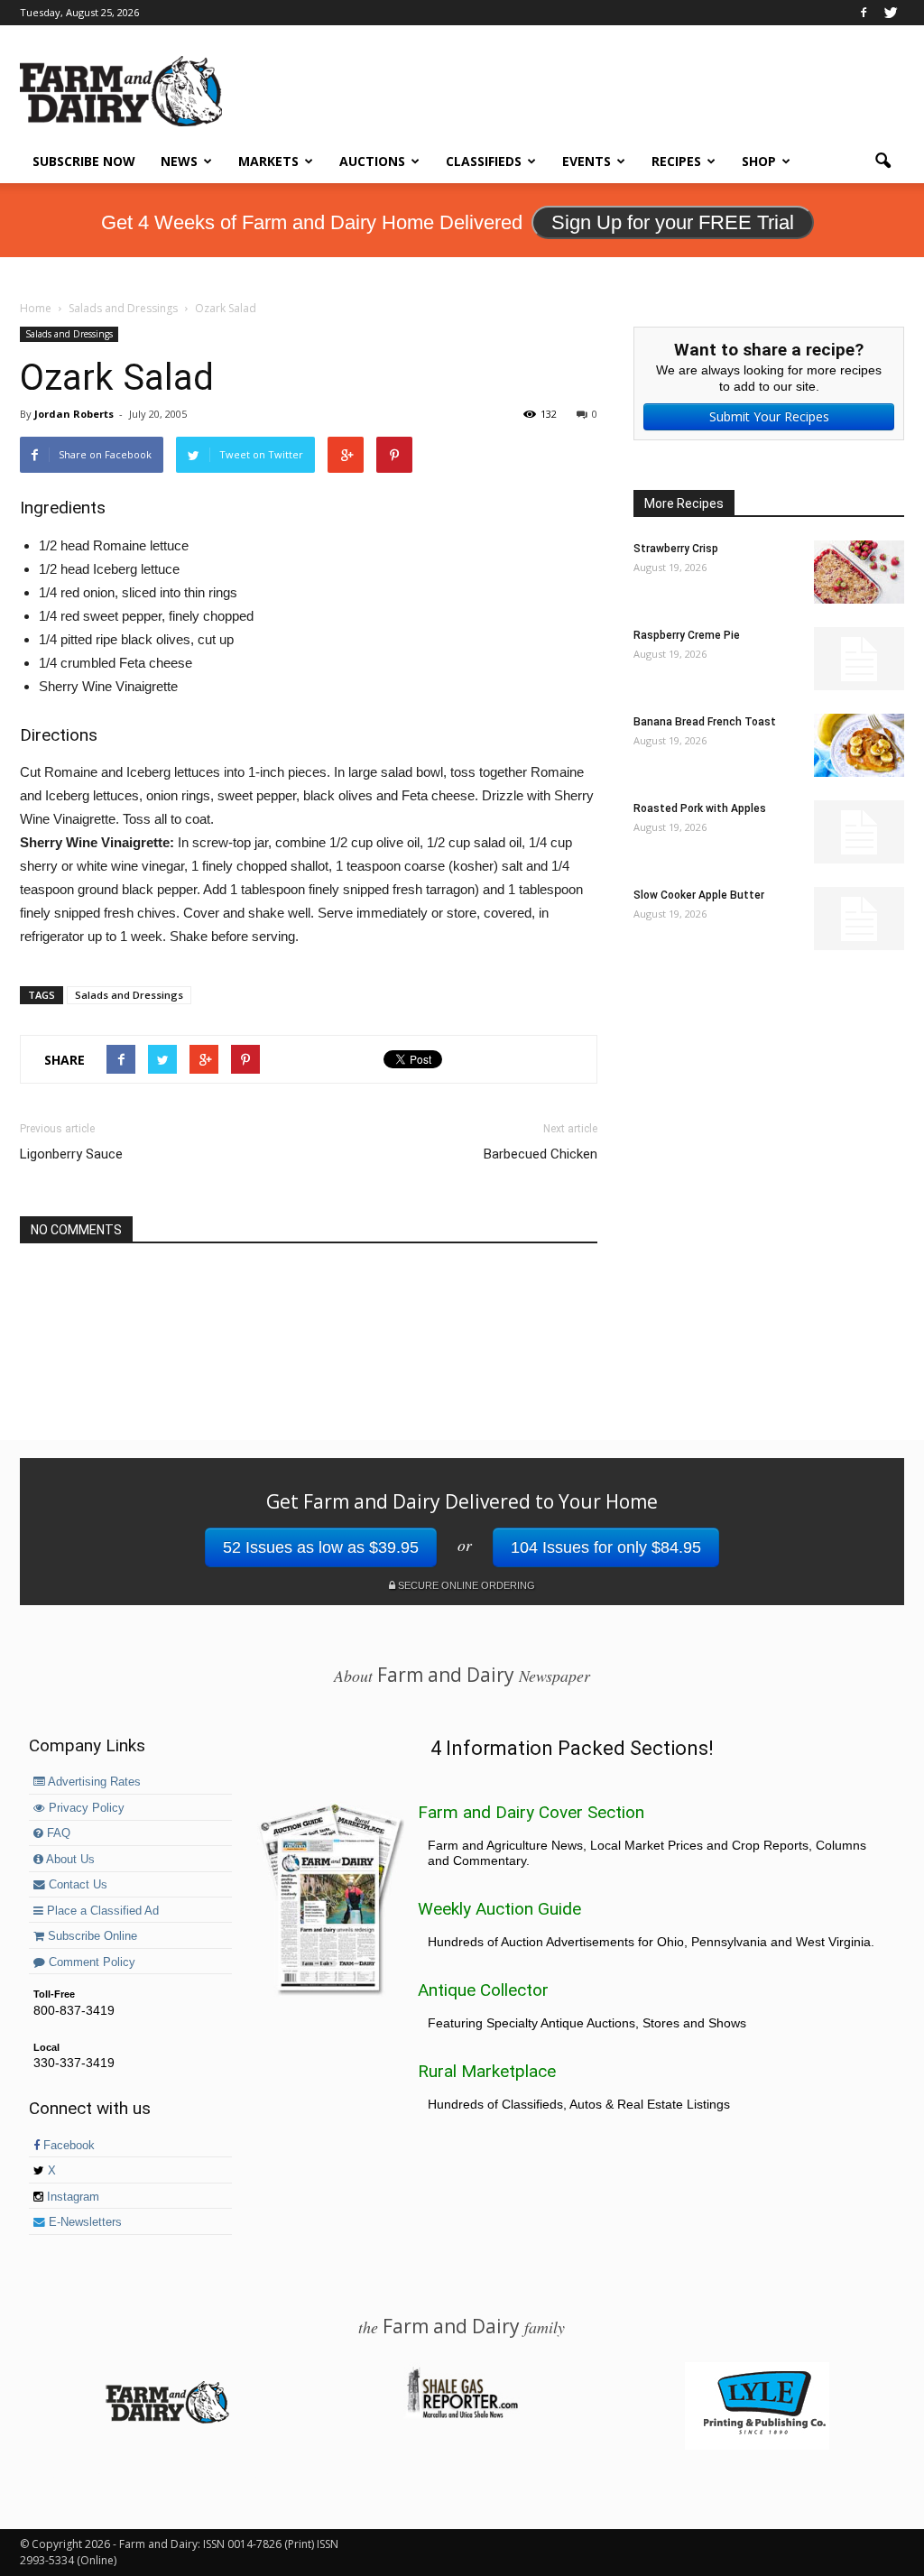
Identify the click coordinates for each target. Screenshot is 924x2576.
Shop (759, 161)
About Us (69, 1860)
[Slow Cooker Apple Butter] (859, 919)
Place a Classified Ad (101, 1911)
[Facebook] (864, 13)
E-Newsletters (83, 2222)
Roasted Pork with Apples (700, 808)
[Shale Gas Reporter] (462, 2415)
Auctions (372, 161)
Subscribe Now (84, 161)
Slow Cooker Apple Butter (699, 895)
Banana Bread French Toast (705, 722)
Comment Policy (90, 1962)
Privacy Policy (85, 1808)
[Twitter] (891, 13)
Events (587, 161)
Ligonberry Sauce (71, 1154)
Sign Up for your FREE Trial (673, 222)
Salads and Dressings (69, 334)
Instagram (71, 2197)
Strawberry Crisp (676, 549)
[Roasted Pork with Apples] (859, 832)
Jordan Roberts (74, 414)
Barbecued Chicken (541, 1154)
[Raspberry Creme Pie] (859, 659)
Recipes (676, 161)
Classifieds (484, 161)
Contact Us (76, 1885)
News (179, 161)
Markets (268, 161)
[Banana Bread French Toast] (859, 745)
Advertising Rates (93, 1782)
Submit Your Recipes (769, 416)
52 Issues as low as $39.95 (321, 1547)
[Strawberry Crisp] (859, 572)
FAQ (57, 1833)
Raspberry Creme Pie (687, 635)
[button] (882, 162)
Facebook (67, 2146)
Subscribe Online (91, 1936)
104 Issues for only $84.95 (606, 1547)
